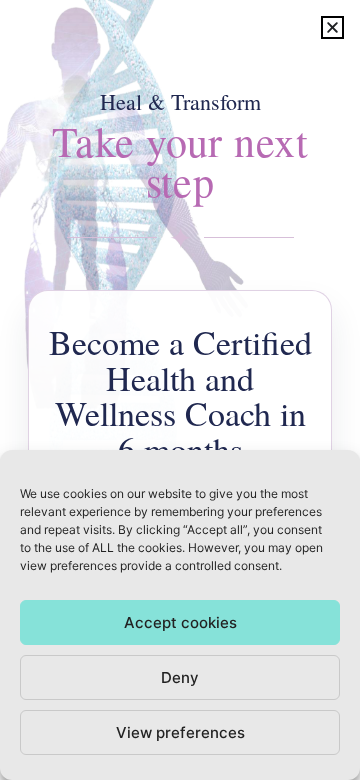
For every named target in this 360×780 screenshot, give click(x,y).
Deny (180, 677)
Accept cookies (180, 622)
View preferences (180, 732)
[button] (332, 27)
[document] (180, 390)
